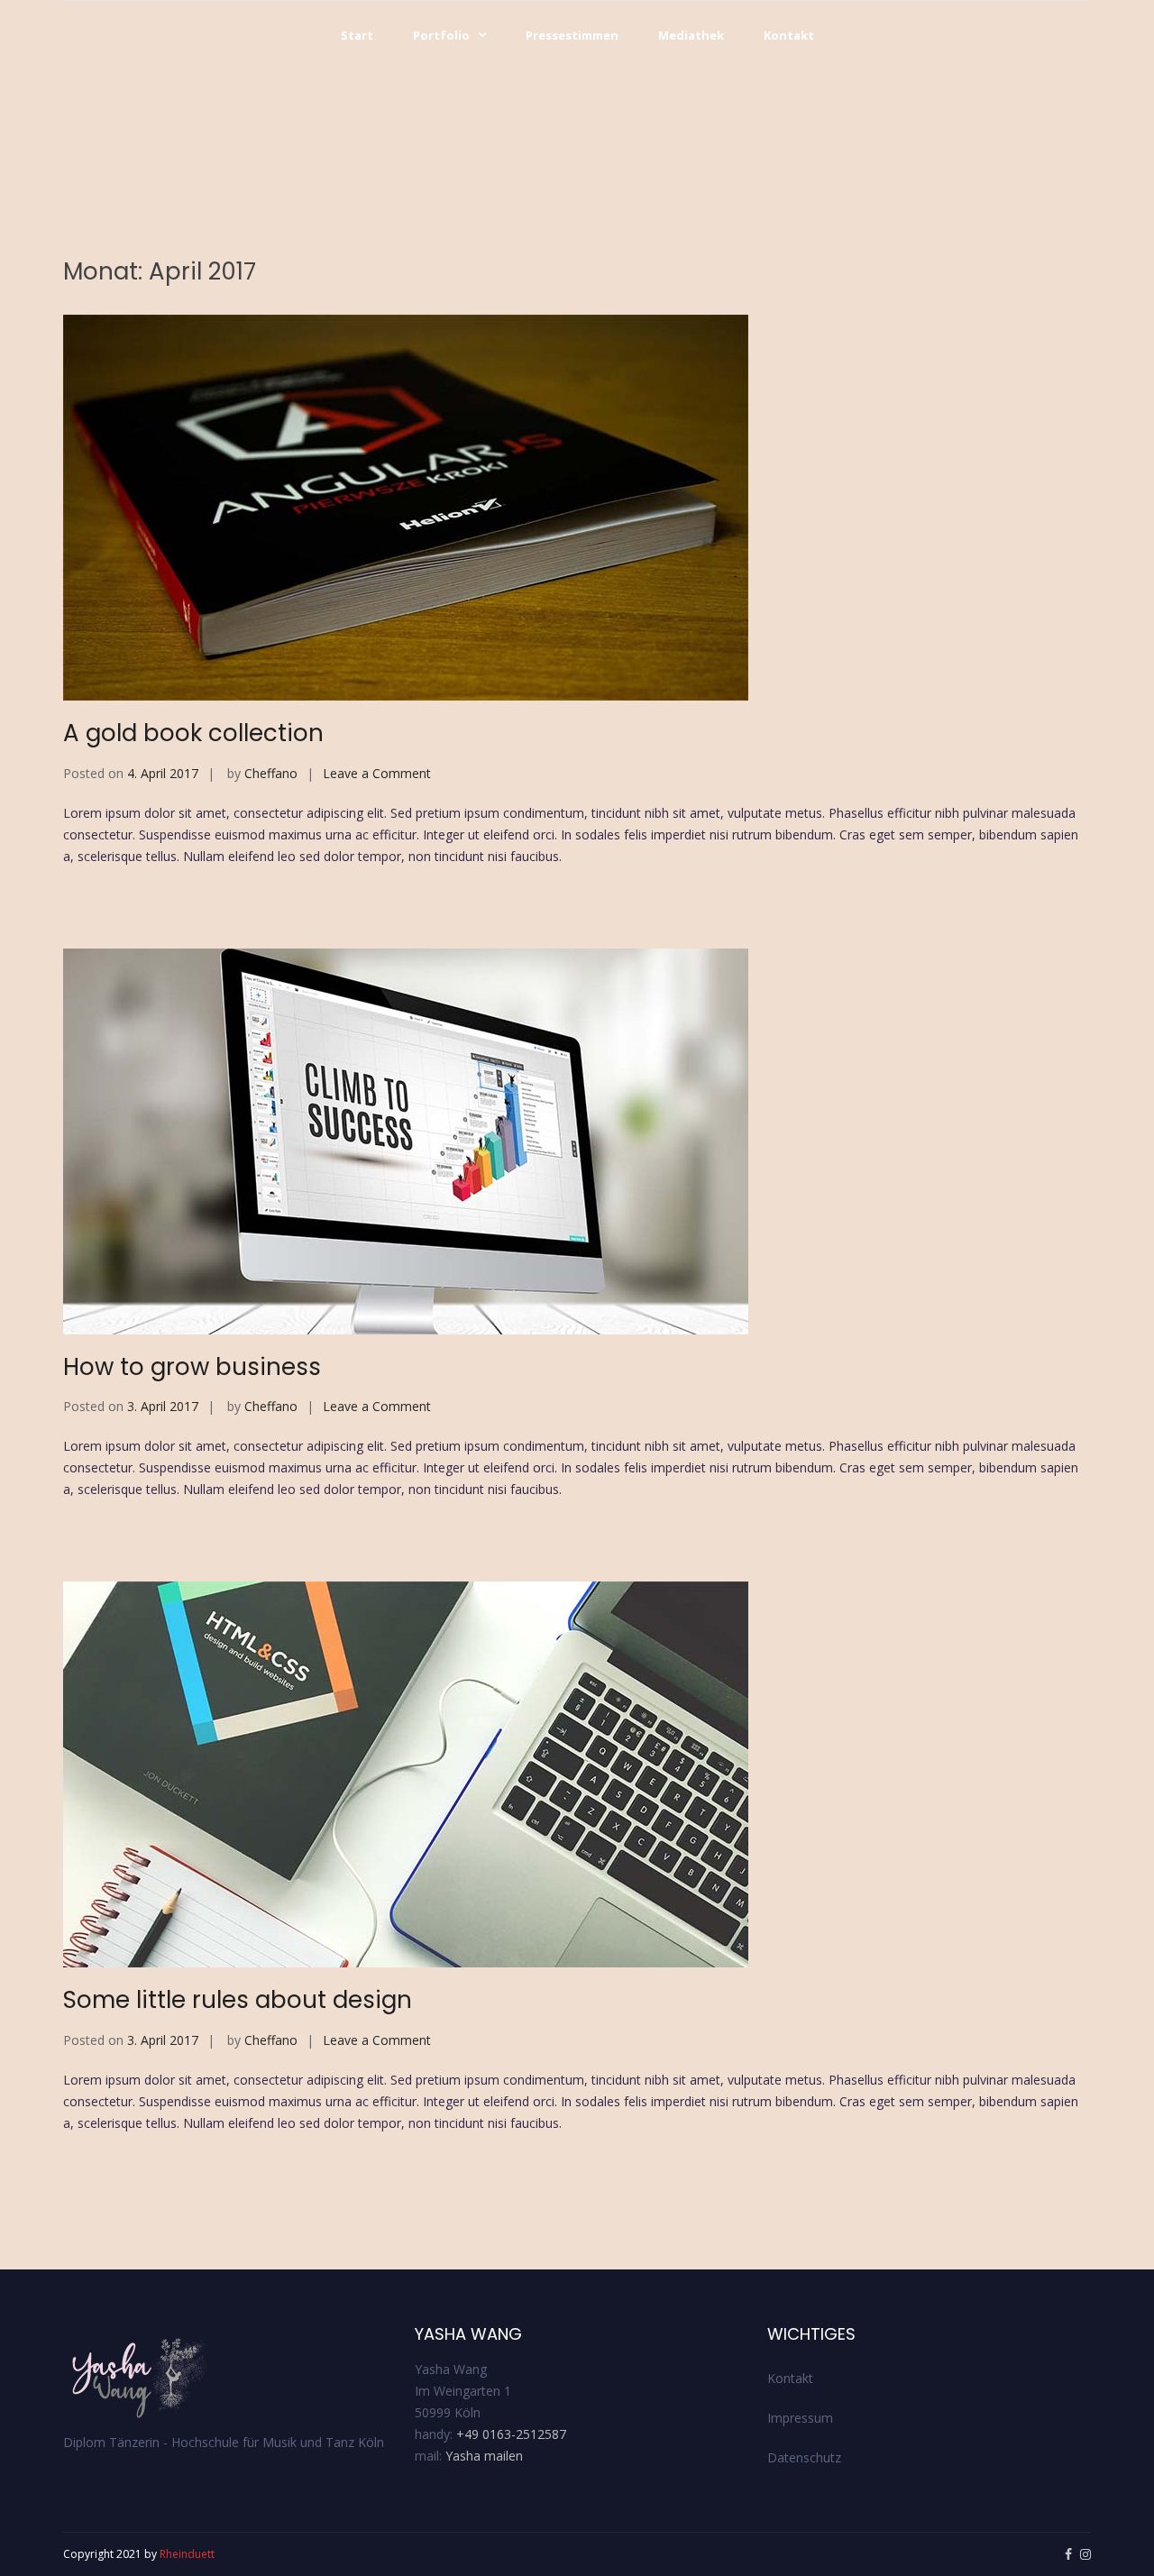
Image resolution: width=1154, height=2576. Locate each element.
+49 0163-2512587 (511, 2434)
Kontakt (789, 35)
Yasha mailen (484, 2456)
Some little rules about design (238, 2000)
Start (357, 35)
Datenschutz (804, 2457)
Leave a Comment (377, 773)
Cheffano (271, 773)
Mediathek (691, 35)
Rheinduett (187, 2554)
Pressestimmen (572, 35)
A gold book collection (193, 733)
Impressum (800, 2418)
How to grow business (192, 1367)
